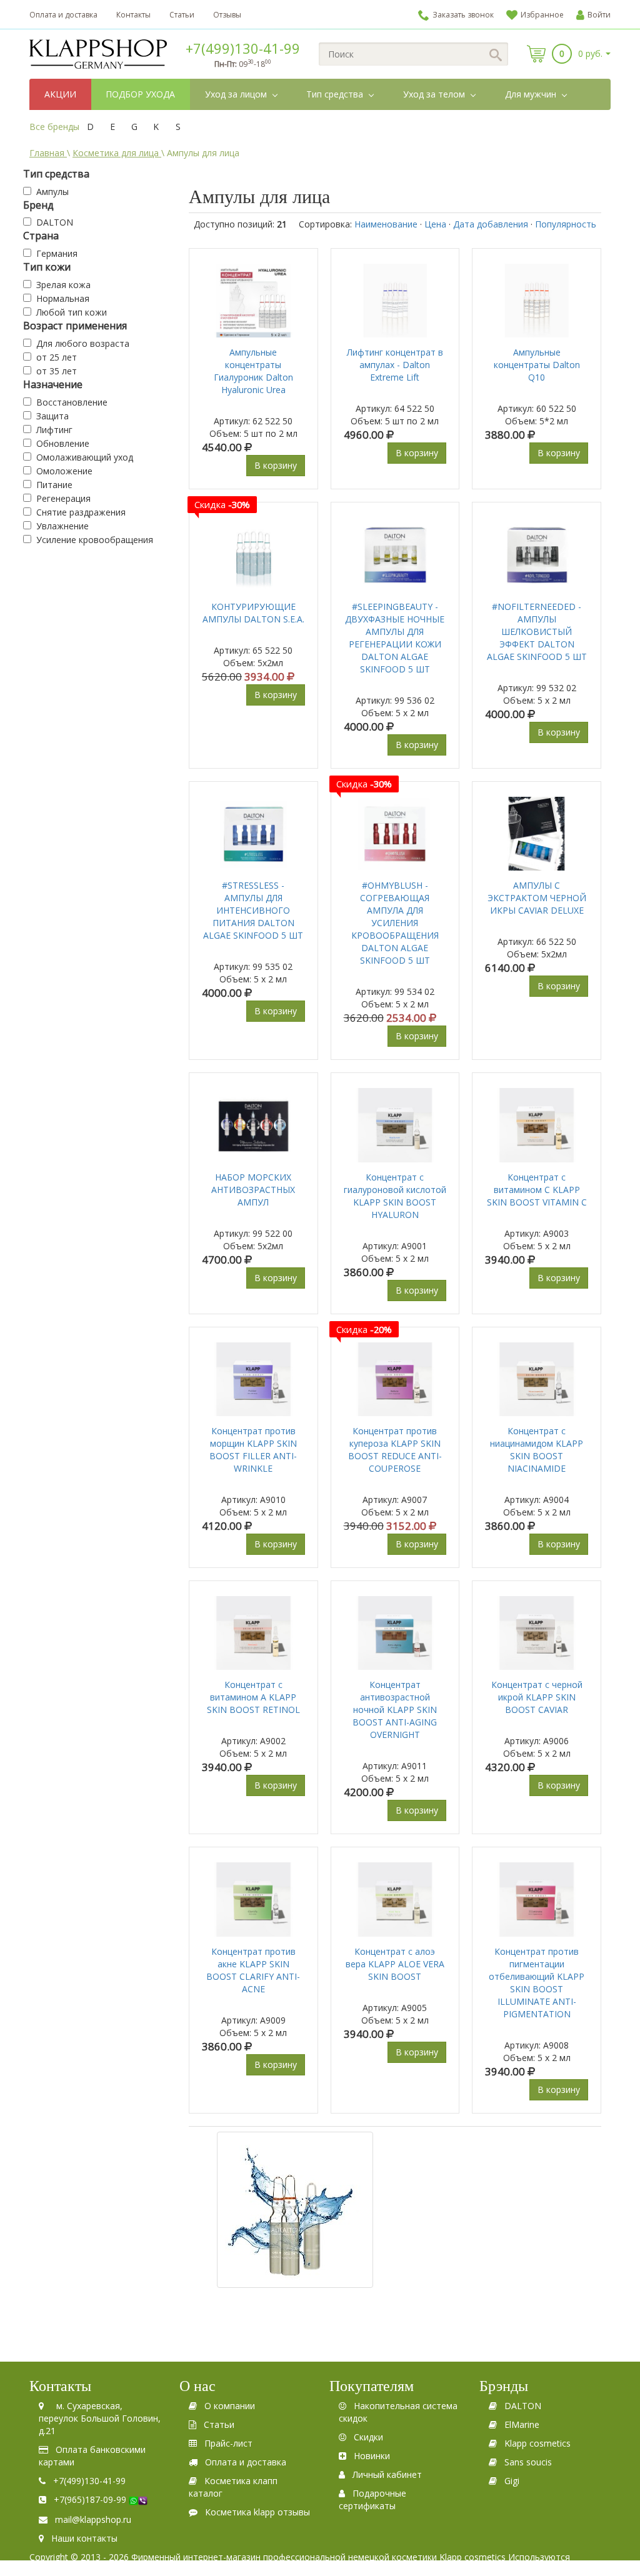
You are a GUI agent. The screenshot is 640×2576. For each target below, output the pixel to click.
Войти (599, 15)
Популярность (566, 224)
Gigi (512, 2481)
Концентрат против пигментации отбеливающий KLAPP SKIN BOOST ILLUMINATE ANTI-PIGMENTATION (537, 1983)
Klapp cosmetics (537, 2443)
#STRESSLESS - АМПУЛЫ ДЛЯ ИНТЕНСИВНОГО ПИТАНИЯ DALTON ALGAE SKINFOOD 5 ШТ (253, 910)
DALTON (55, 222)
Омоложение (64, 471)
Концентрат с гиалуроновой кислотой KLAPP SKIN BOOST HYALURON (395, 1196)
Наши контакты (84, 2538)
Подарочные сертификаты (372, 2499)
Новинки (372, 2456)
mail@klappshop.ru (93, 2519)
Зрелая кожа (63, 285)
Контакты (133, 15)
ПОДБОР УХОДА (140, 94)
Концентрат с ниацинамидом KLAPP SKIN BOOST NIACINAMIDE (537, 1450)
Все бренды (54, 127)
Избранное (542, 15)
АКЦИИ (60, 94)
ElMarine (522, 2424)
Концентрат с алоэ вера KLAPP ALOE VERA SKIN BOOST (395, 1964)
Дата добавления (491, 224)
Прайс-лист (228, 2443)
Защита (52, 416)
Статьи (182, 15)
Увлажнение (62, 526)
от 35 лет (57, 371)
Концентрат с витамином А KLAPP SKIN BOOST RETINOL (253, 1697)
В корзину (276, 465)
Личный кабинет (387, 2474)
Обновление (63, 443)
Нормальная (63, 298)
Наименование (386, 224)
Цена (435, 224)
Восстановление (72, 402)
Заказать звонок (463, 15)
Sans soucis (528, 2462)
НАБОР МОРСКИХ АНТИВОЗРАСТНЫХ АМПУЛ (253, 1190)
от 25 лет (57, 357)
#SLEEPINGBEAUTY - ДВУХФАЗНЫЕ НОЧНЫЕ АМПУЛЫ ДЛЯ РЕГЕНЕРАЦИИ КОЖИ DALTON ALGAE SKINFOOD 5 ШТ (395, 638)
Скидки (368, 2437)
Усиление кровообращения (95, 540)
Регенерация (63, 498)
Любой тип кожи (72, 312)
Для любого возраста (83, 343)
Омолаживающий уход (85, 457)
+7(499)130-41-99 (243, 48)
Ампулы (52, 192)
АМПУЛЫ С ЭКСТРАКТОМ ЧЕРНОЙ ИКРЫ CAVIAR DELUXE (537, 898)
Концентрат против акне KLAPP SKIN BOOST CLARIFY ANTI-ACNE (253, 1970)
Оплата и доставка (63, 15)
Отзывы (227, 15)
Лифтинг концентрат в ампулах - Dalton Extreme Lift (395, 365)
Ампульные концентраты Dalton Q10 (537, 365)
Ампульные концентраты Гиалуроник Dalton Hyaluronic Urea (253, 371)
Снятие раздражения (81, 512)
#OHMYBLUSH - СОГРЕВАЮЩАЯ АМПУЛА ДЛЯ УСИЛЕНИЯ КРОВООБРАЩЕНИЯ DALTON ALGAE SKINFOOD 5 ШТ (395, 923)
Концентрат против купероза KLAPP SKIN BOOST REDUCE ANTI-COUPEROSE (395, 1450)
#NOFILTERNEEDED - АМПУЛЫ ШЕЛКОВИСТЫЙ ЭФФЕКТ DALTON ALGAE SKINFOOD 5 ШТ (537, 632)
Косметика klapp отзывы (257, 2512)
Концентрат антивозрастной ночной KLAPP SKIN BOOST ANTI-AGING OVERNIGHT (395, 1710)
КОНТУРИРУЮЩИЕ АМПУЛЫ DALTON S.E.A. (253, 613)
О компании (230, 2406)
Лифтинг (54, 430)
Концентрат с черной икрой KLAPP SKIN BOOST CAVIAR (537, 1697)
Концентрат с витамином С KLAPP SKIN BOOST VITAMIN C (537, 1190)
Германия (57, 253)
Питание (54, 485)
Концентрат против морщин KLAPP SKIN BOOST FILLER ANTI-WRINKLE (253, 1450)
